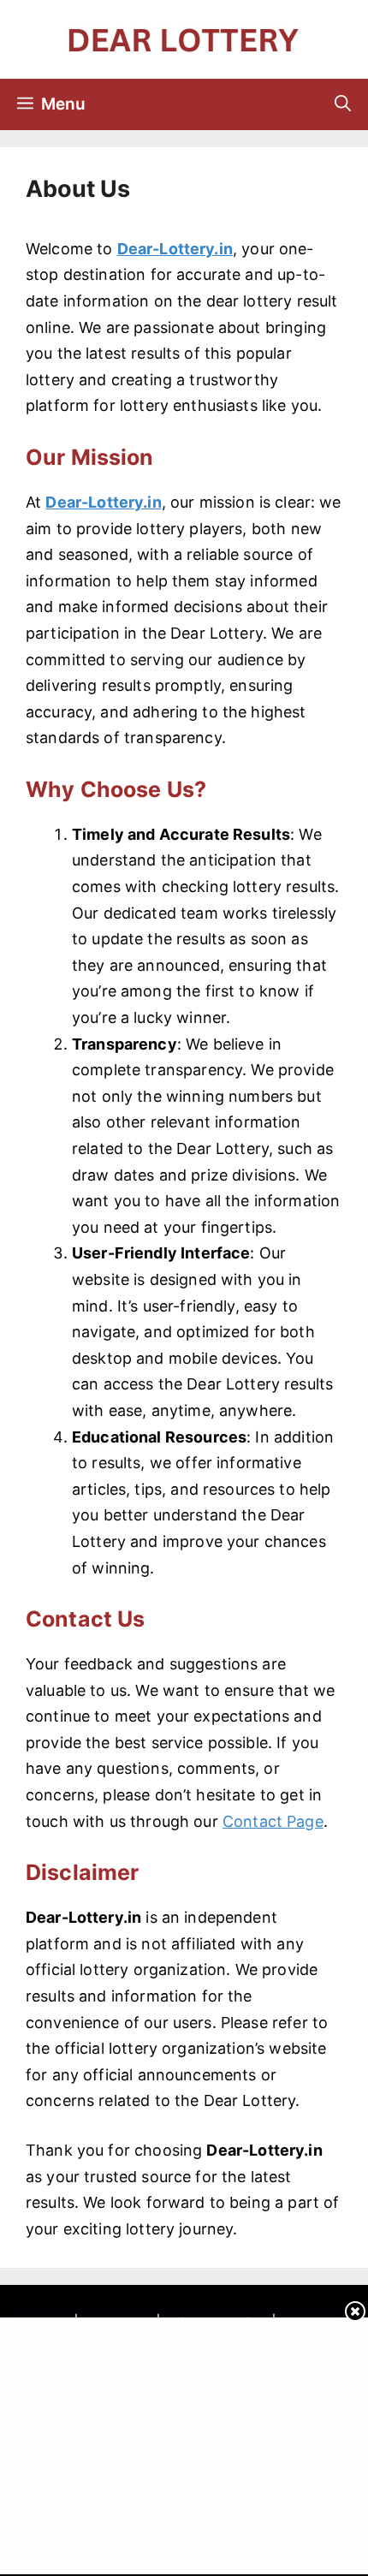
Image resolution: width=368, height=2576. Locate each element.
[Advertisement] (186, 2442)
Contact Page (273, 1821)
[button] (343, 104)
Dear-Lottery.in (175, 249)
